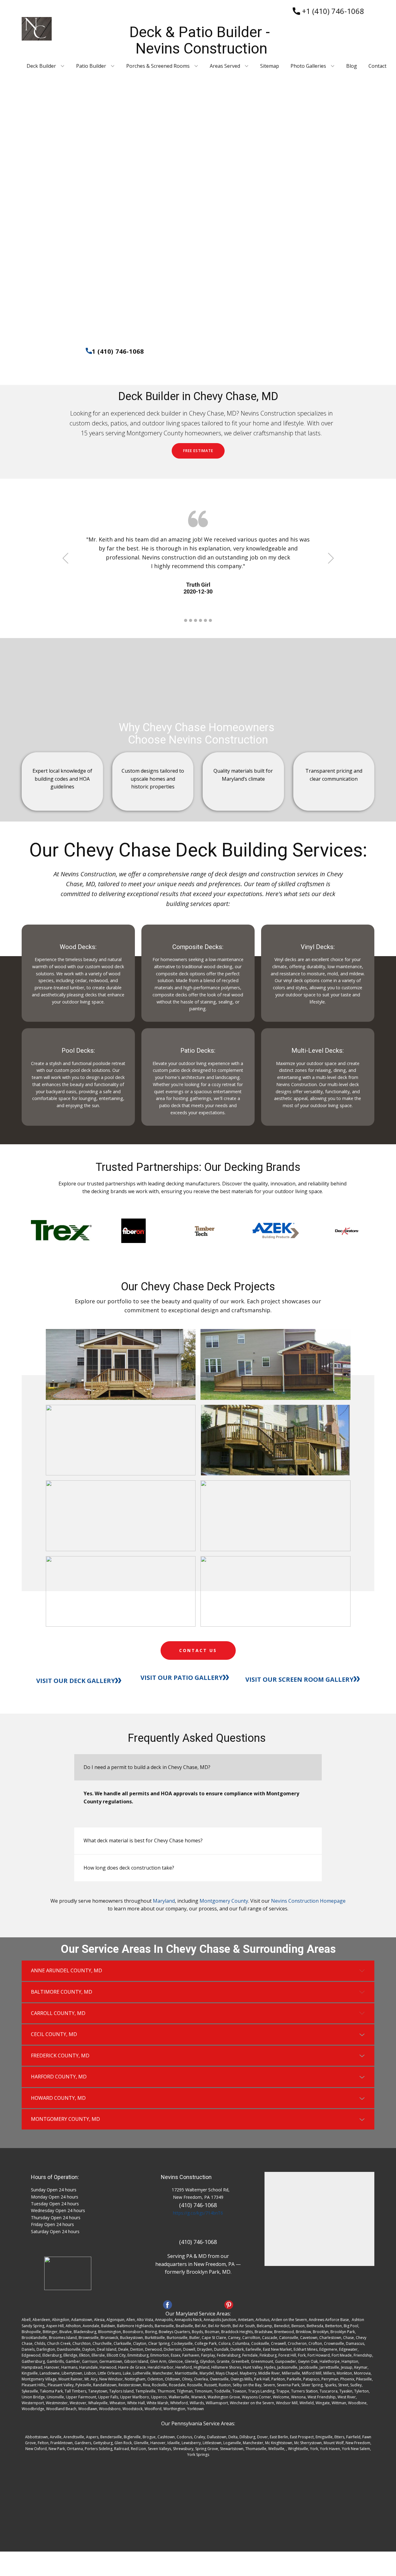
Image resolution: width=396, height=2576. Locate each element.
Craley (200, 2437)
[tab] (198, 1767)
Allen (131, 2320)
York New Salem (356, 2449)
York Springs (198, 2455)
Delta (233, 2437)
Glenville (141, 2443)
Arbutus (263, 2320)
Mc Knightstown (279, 2443)
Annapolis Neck (188, 2320)
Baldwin (108, 2326)
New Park (57, 2449)
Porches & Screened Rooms (158, 66)
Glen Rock (123, 2443)
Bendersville (111, 2437)
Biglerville (132, 2437)
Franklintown (62, 2443)
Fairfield (353, 2437)
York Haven (330, 2449)
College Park (206, 2343)
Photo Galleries (308, 66)
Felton (43, 2443)
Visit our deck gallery (76, 1681)
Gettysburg (103, 2443)
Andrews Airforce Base (329, 2320)
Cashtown (166, 2437)
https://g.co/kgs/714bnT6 (198, 2213)
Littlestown (212, 2443)
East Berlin (279, 2437)
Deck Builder (41, 66)
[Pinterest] (229, 2305)
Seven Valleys (159, 2449)
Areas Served (225, 66)
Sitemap (270, 66)
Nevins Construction (186, 2177)
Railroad (122, 2449)
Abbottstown (37, 2437)
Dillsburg (247, 2437)
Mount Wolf (334, 2443)
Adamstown (82, 2320)
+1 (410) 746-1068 (332, 11)
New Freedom (358, 2443)
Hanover (158, 2443)
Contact (377, 66)
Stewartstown (232, 2449)
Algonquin (115, 2320)
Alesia (99, 2320)
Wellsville (276, 2449)
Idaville (174, 2443)
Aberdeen (41, 2320)
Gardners (83, 2443)
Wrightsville (298, 2449)
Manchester (253, 2443)
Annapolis (164, 2320)
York (314, 2449)
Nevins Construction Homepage (308, 1901)
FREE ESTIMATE (198, 451)
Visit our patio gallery (182, 1678)
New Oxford (36, 2449)
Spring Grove (207, 2449)
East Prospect (302, 2437)
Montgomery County (224, 1901)
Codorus (184, 2437)
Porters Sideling (99, 2449)
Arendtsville (74, 2437)
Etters (339, 2437)
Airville (56, 2437)
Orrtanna (75, 2449)
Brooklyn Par (342, 2332)
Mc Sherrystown (308, 2443)
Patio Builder (91, 66)
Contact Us (198, 1650)
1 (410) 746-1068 (118, 351)
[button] (65, 558)
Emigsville (324, 2437)
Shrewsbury (183, 2449)
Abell (26, 2320)
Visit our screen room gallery (299, 1679)
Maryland (164, 1901)
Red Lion (138, 2449)
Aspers (92, 2437)
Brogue (149, 2437)
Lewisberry (191, 2443)
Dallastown (217, 2437)
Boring (151, 2332)
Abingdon (61, 2320)
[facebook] (168, 2305)
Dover (263, 2437)
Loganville (232, 2443)
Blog (352, 66)
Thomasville (256, 2449)
